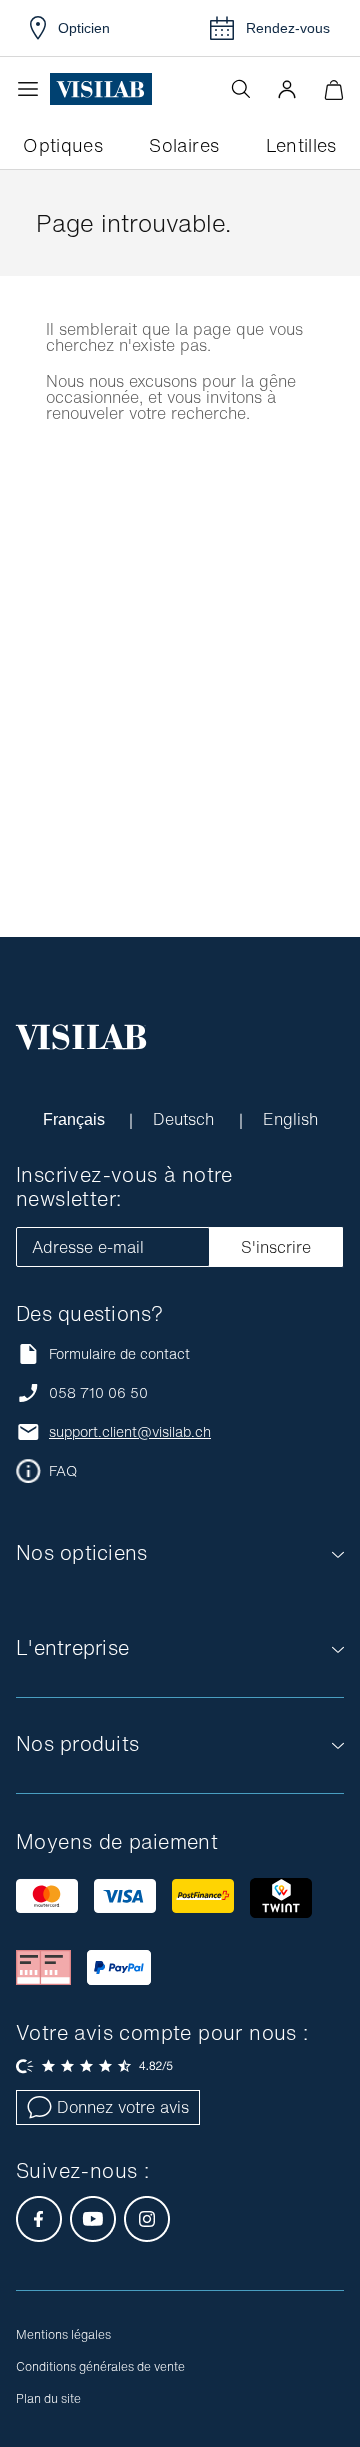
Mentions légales (63, 2334)
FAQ (63, 1471)
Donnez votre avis (123, 2107)
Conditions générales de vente (100, 2366)
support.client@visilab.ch (130, 1432)
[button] (287, 89)
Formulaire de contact (119, 1353)
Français (75, 1119)
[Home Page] (101, 89)
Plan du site (48, 2398)
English (290, 1119)
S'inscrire (276, 1247)
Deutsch (186, 1119)
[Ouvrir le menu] (33, 89)
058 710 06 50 (98, 1393)
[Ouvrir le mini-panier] (333, 89)
